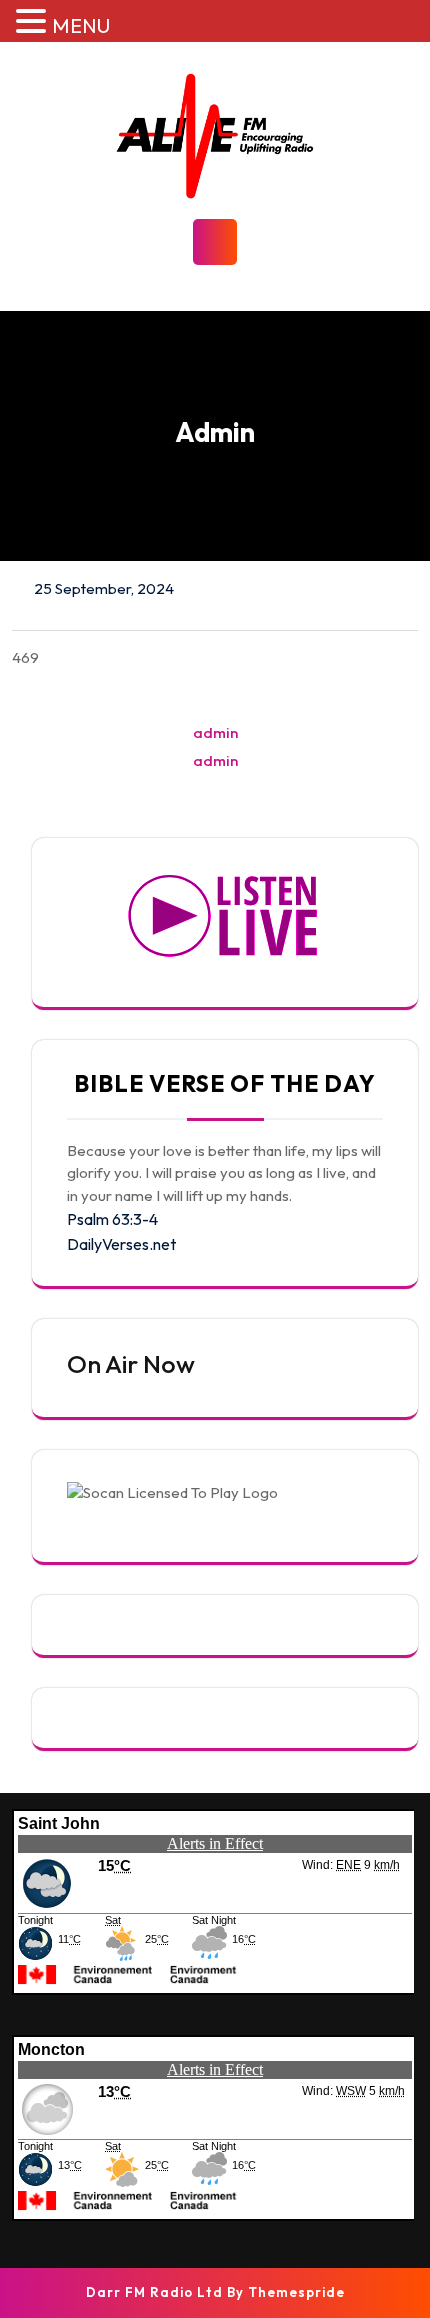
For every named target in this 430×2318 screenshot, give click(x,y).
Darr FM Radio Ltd (154, 2292)
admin (215, 732)
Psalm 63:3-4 (112, 1219)
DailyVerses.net (121, 1244)
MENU (81, 25)
